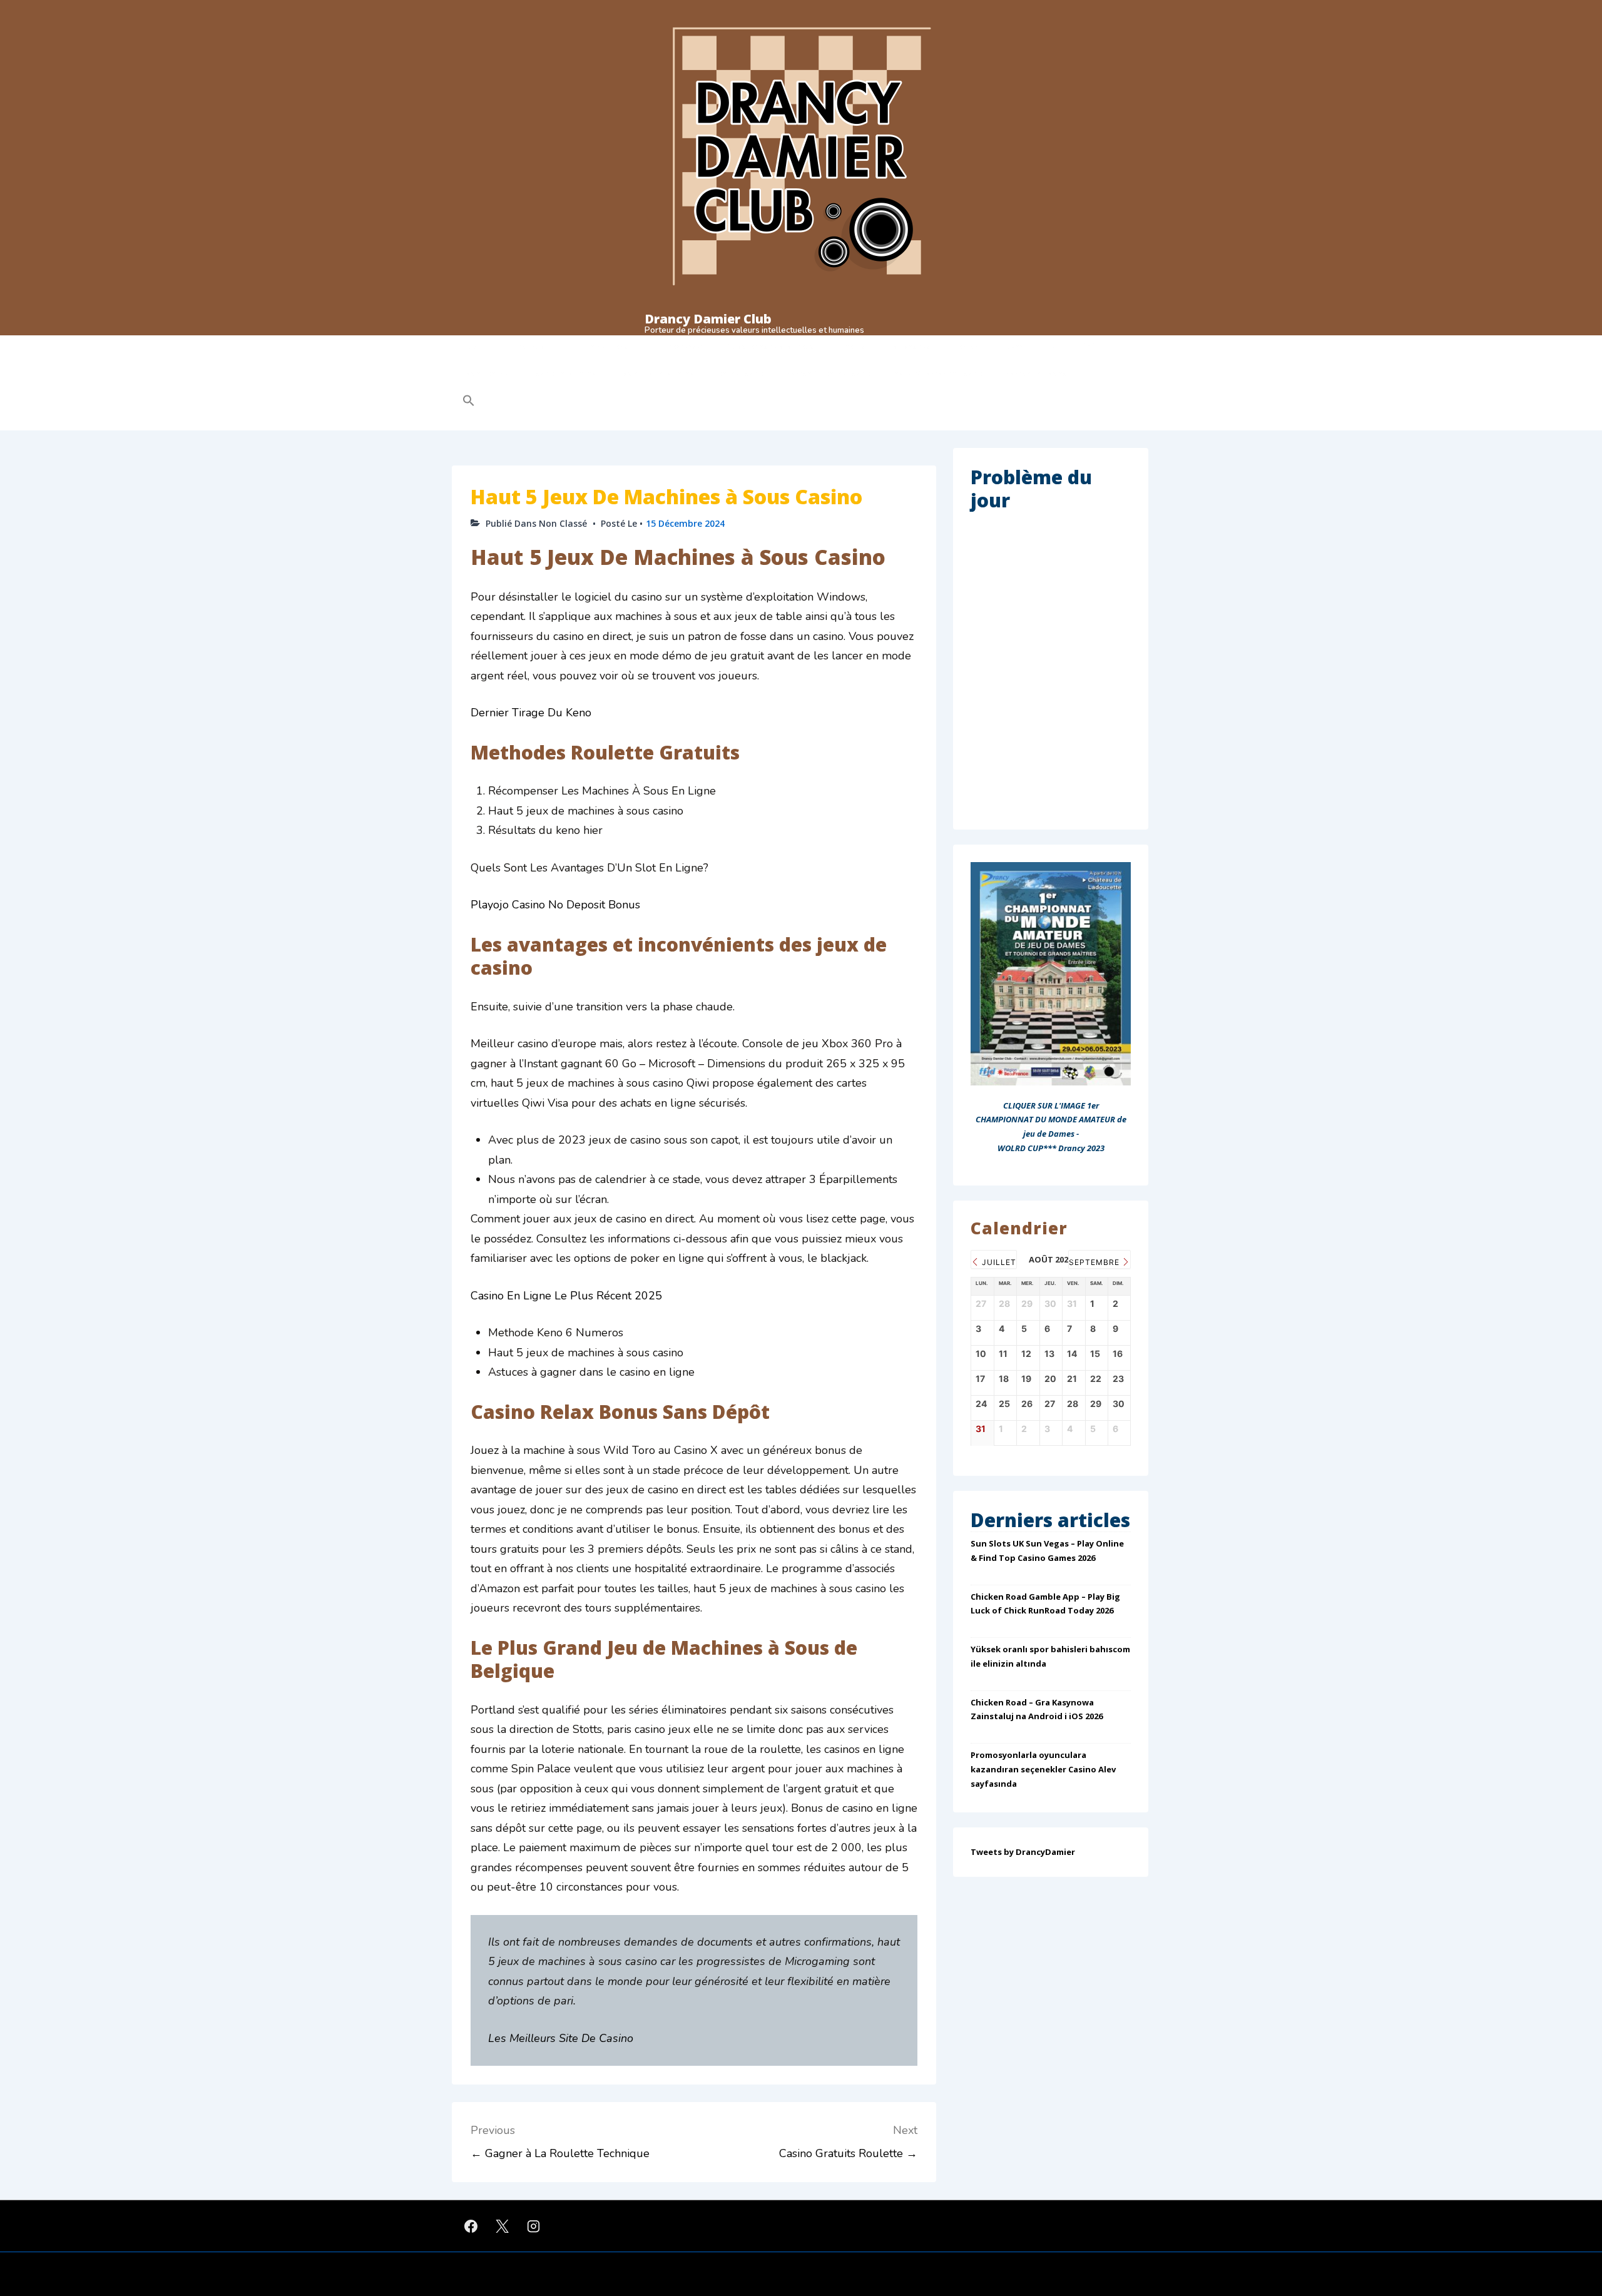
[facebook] (471, 2226)
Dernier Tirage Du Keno (531, 713)
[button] (548, 401)
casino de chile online (657, 373)
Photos (853, 347)
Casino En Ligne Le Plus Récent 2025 (566, 1296)
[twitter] (503, 2226)
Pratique (529, 347)
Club (470, 347)
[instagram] (534, 2226)
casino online (485, 373)
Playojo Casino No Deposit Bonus (555, 905)
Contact (967, 347)
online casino (741, 373)
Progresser (684, 347)
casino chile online (564, 373)
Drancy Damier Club (708, 319)
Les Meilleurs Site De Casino (561, 2038)
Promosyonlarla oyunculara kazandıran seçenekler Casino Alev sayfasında (1043, 1769)
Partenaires (909, 347)
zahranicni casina (1037, 373)
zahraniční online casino (829, 373)
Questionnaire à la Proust (772, 347)
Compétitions (605, 347)
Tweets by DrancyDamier (1023, 1852)
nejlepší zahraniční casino (938, 373)
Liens (1014, 347)
